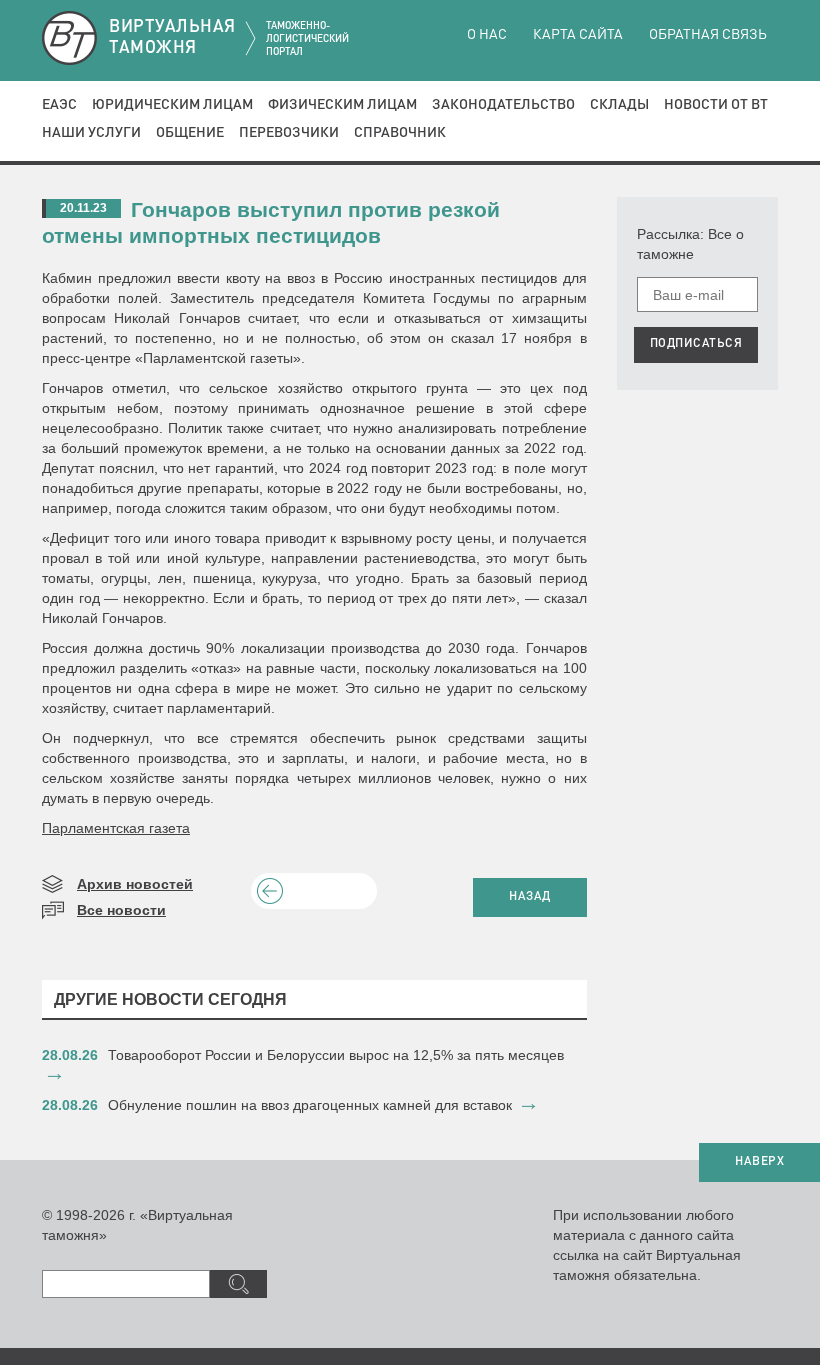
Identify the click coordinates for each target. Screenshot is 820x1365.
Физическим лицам (342, 105)
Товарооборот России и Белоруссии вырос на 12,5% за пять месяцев (336, 1055)
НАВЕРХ (759, 1162)
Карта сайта (578, 35)
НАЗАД (530, 897)
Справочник (400, 133)
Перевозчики (289, 133)
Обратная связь (708, 35)
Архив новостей (135, 884)
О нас (487, 35)
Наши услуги (91, 133)
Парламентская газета (116, 828)
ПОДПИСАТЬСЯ (696, 344)
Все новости (121, 910)
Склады (619, 105)
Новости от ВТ (716, 105)
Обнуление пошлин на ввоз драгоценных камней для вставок (310, 1105)
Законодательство (503, 105)
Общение (190, 133)
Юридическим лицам (172, 105)
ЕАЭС (59, 105)
